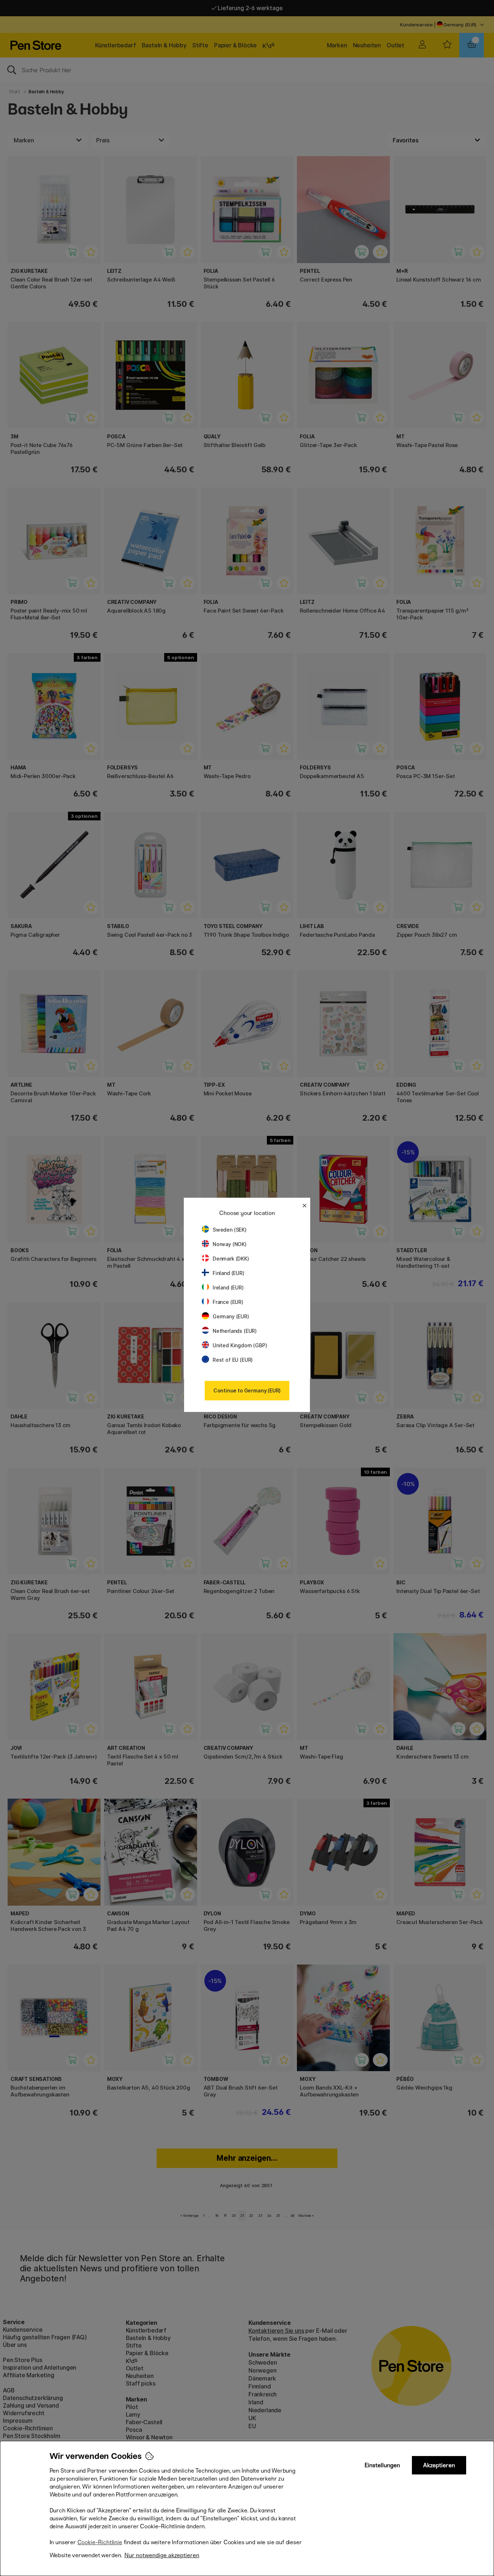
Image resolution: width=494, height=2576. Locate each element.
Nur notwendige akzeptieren (162, 2555)
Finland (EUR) (229, 1273)
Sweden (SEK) (230, 1230)
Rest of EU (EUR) (233, 1360)
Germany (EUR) (231, 1316)
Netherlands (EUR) (235, 1331)
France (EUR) (228, 1302)
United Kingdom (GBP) (240, 1345)
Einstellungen (382, 2465)
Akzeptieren (439, 2465)
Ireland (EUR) (228, 1287)
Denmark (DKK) (231, 1259)
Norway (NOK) (230, 1244)
